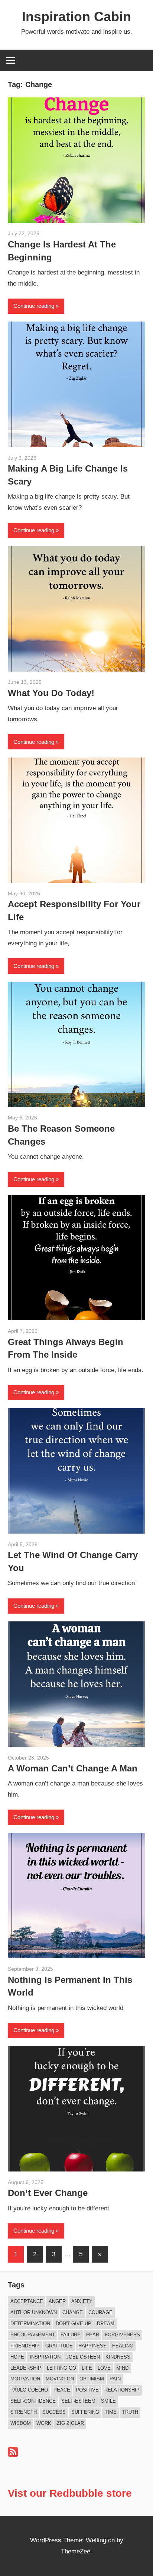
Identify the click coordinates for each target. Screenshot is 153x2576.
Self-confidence (33, 2401)
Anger (57, 2301)
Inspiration (45, 2357)
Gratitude (59, 2346)
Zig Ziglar (70, 2423)
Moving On (60, 2379)
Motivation (25, 2379)
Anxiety (82, 2301)
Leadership (26, 2368)
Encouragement (33, 2335)
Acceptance (27, 2301)
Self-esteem (78, 2401)
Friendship (25, 2346)
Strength (24, 2412)
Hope (17, 2357)
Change (73, 2312)
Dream (106, 2324)
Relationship (122, 2390)
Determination (30, 2324)
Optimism (92, 2379)
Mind (122, 2368)
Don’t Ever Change (48, 2193)
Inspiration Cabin (76, 16)
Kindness (118, 2357)
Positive (87, 2390)
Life (87, 2368)
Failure (71, 2335)
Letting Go (61, 2368)
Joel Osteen (83, 2357)
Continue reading (34, 306)
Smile (108, 2401)
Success (54, 2412)
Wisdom (21, 2423)
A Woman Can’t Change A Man (73, 1768)
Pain (115, 2379)
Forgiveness (122, 2335)
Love (104, 2368)
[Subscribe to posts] (13, 2455)
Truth (130, 2412)
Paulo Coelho (29, 2390)
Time (111, 2412)
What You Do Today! (51, 693)
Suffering (85, 2412)
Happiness (92, 2346)
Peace (62, 2390)
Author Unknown (34, 2312)
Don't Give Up (74, 2324)
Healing (123, 2346)
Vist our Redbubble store (70, 2493)
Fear (93, 2335)
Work (44, 2423)
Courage (100, 2312)
